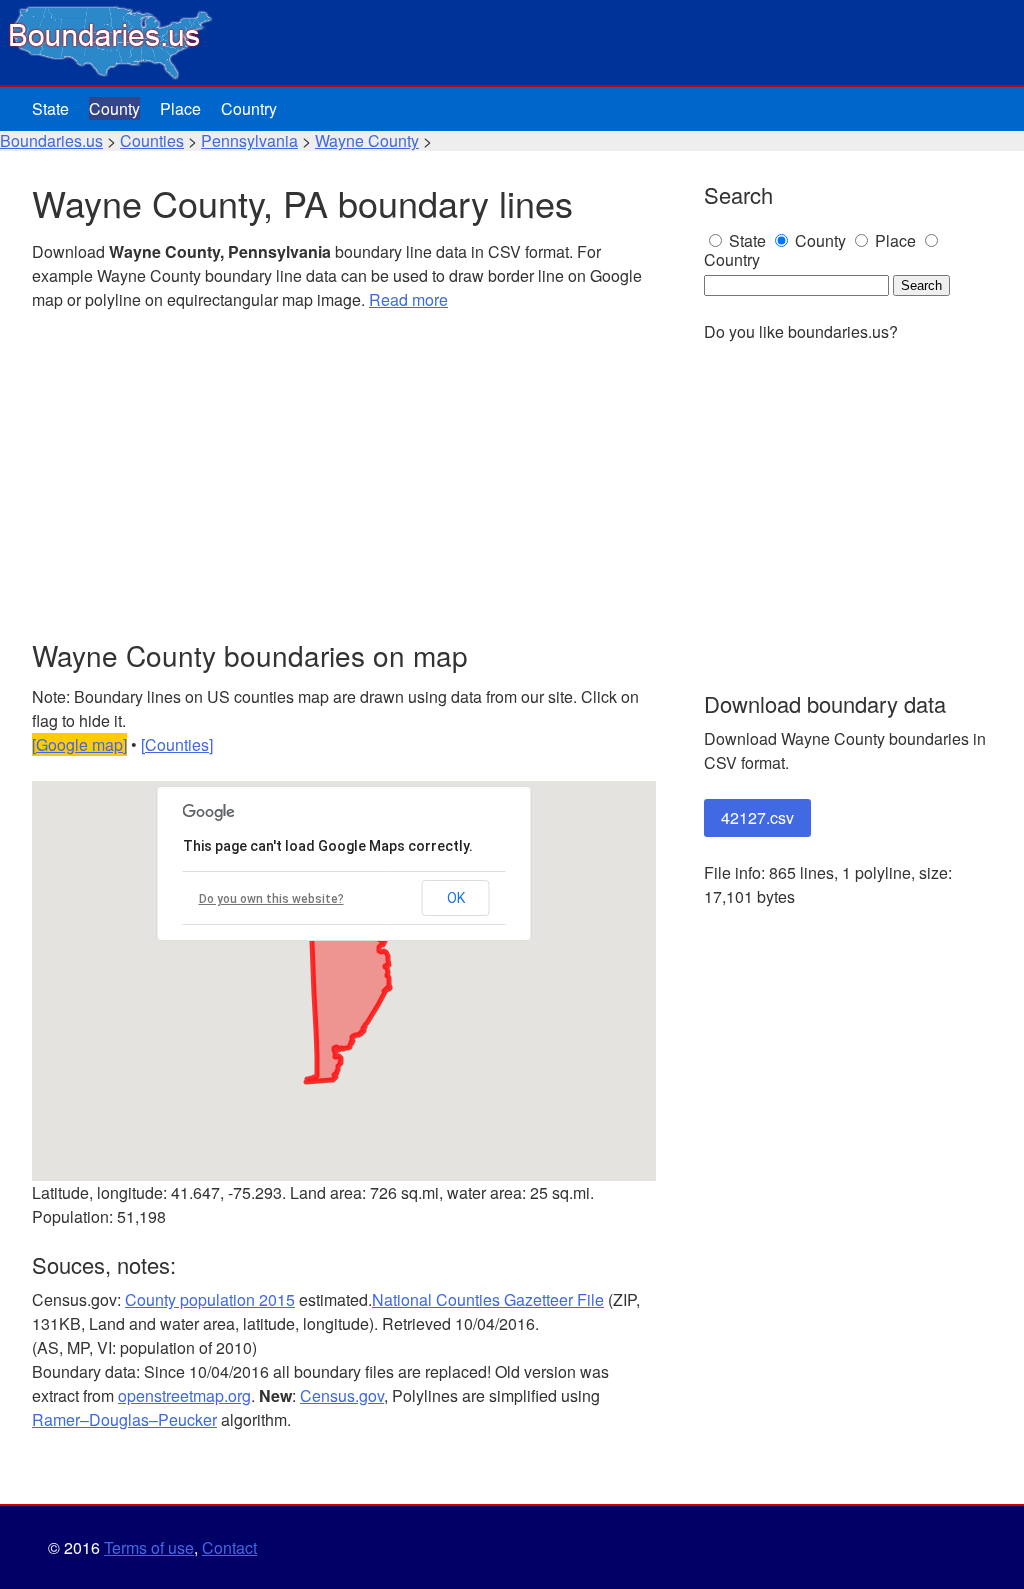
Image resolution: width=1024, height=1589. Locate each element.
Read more (408, 299)
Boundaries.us (51, 140)
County (114, 108)
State (50, 108)
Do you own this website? (271, 899)
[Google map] (79, 744)
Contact (229, 1547)
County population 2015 (210, 1299)
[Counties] (177, 744)
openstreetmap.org (184, 1395)
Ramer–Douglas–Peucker (124, 1419)
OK (456, 898)
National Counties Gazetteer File (488, 1299)
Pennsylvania (249, 140)
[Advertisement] (344, 476)
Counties (152, 140)
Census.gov (342, 1395)
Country (249, 108)
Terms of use (149, 1547)
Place (180, 108)
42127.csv (757, 817)
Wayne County (367, 140)
